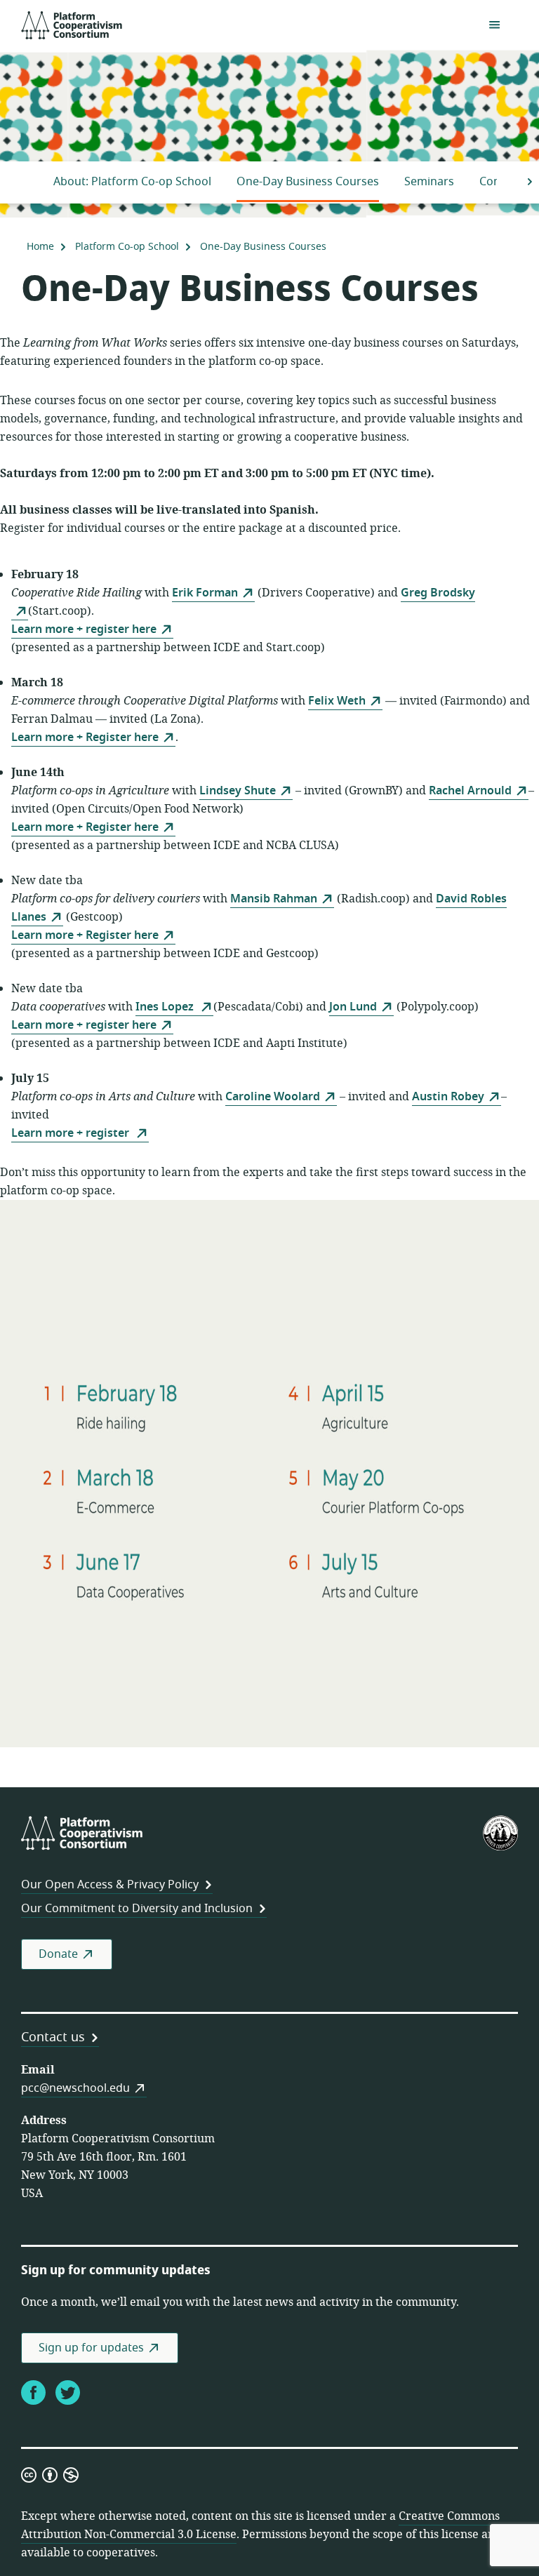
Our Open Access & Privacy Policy (110, 1885)
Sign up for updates (91, 2348)
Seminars (429, 182)
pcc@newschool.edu (75, 2088)
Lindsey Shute (238, 791)
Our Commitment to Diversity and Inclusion (137, 1909)
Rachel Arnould (470, 791)
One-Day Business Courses (308, 182)
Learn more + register (72, 1133)
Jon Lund (353, 1007)
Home (40, 247)
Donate (58, 1954)
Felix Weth (337, 701)
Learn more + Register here (85, 738)
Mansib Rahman (274, 899)
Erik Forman (205, 593)
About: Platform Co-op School (132, 182)
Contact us (53, 2037)
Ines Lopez (166, 1007)
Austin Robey (448, 1097)
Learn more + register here (84, 629)
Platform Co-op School (127, 247)
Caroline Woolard (273, 1097)
